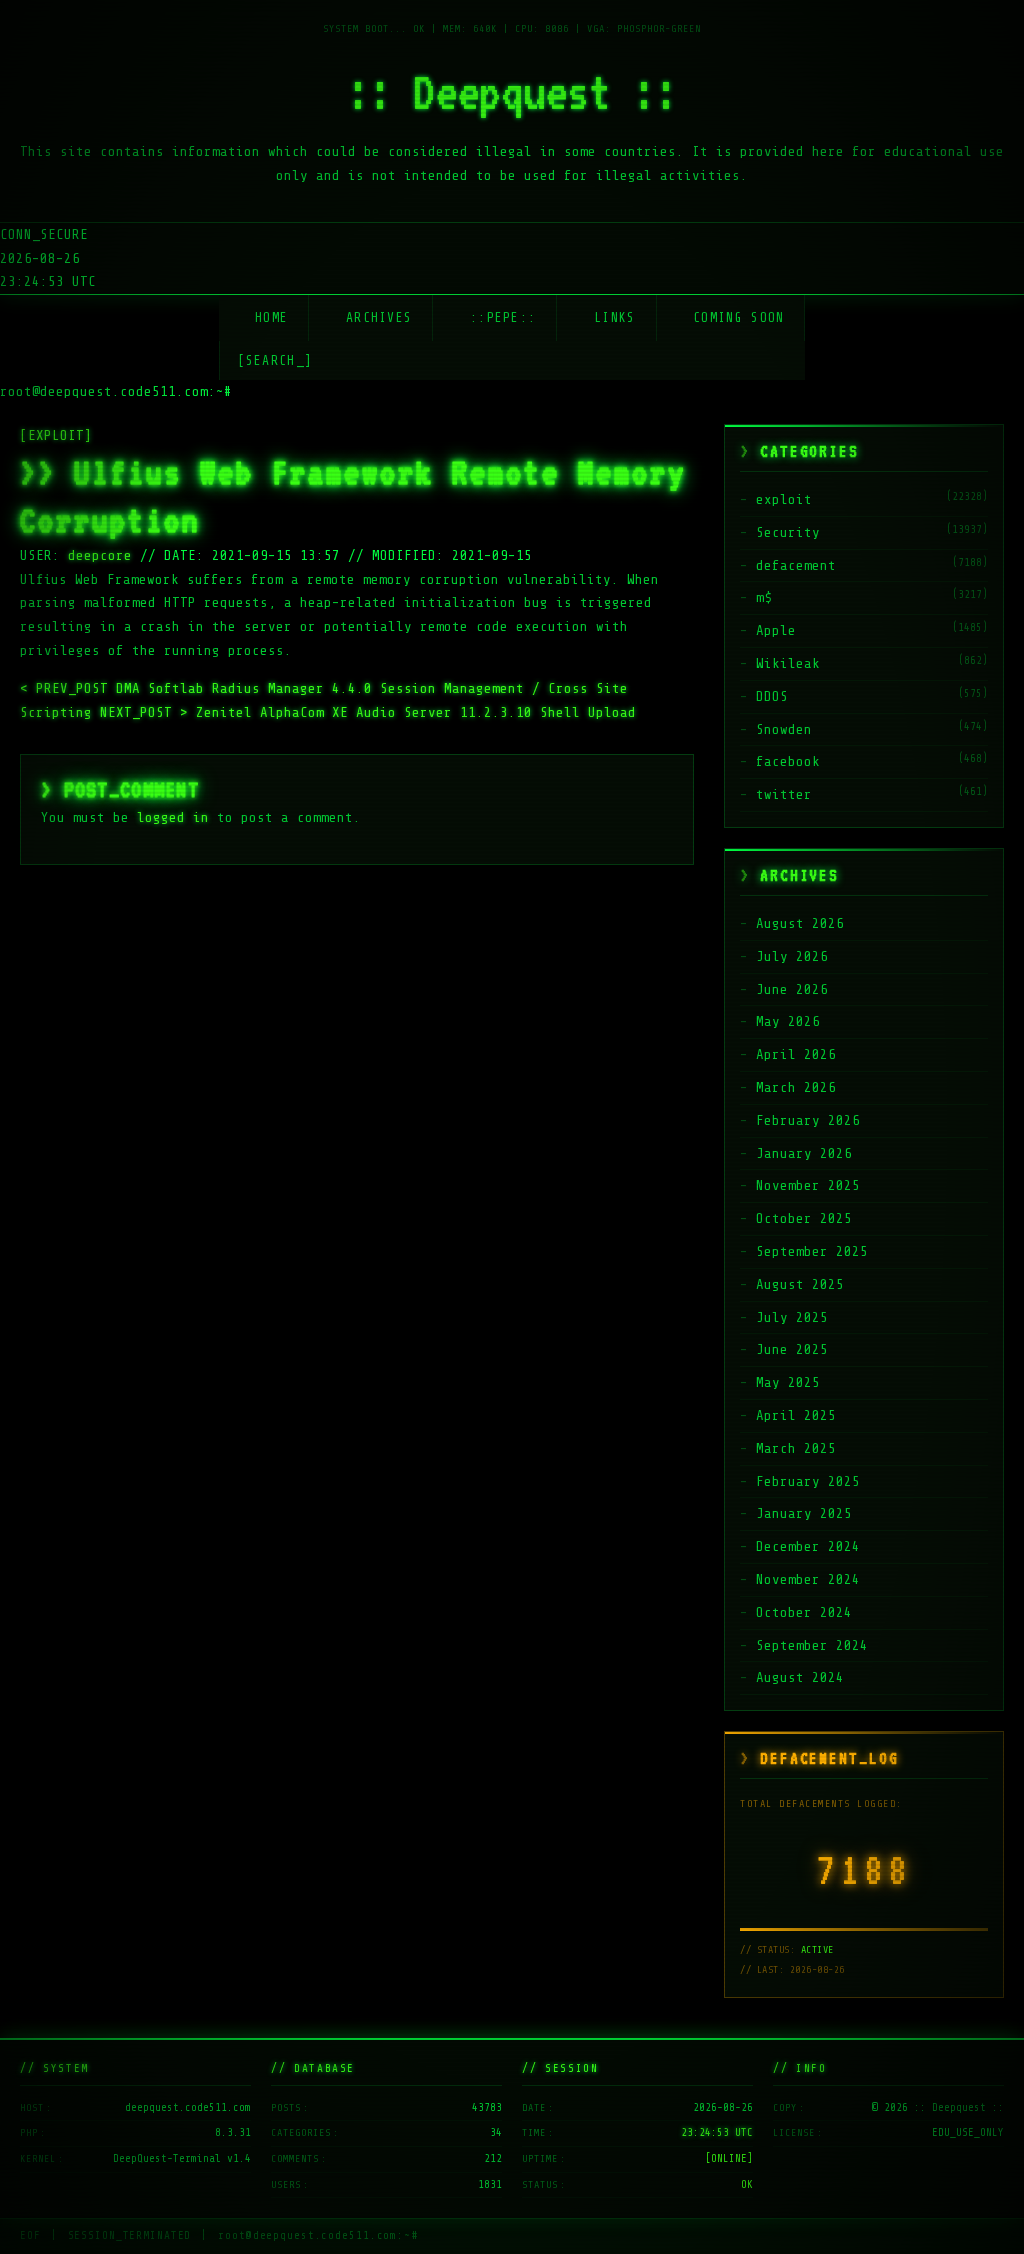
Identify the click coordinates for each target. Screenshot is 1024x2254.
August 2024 (800, 1677)
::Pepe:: (503, 317)
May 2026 (788, 1021)
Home (271, 317)
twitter (784, 794)
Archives (379, 317)
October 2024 (804, 1612)
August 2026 (800, 923)
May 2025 (788, 1382)
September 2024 (812, 1645)
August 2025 (800, 1284)
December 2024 (808, 1546)
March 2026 (796, 1087)
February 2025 (808, 1481)
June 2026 (792, 989)
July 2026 (792, 956)
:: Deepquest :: (512, 92)
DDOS (772, 696)
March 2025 (796, 1448)
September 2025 (812, 1251)
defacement (796, 565)
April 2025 (796, 1415)
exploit (784, 499)
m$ (764, 597)
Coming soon (738, 317)
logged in (173, 817)
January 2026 (804, 1153)
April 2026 (796, 1054)
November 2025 (808, 1185)
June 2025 (792, 1349)
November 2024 (808, 1579)
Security (788, 532)
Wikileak (788, 663)
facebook (788, 761)
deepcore (100, 555)
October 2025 (804, 1218)
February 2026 (808, 1120)
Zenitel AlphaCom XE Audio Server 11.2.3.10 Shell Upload (368, 712)
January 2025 (804, 1513)
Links (615, 317)
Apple (776, 630)
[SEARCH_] (275, 360)
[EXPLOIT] (56, 435)
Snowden (784, 729)
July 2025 (792, 1317)
